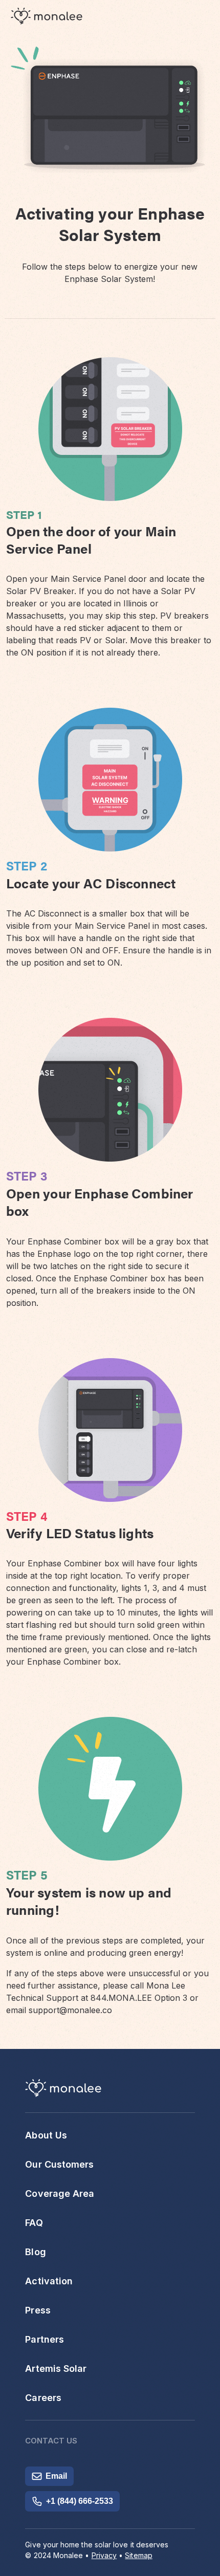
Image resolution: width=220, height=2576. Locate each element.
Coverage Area (60, 2193)
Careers (43, 2398)
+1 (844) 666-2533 (80, 2501)
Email (56, 2476)
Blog (35, 2252)
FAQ (34, 2223)
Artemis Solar (56, 2368)
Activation (49, 2281)
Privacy (104, 2555)
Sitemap (139, 2555)
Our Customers (59, 2164)
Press (38, 2310)
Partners (45, 2339)
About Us (46, 2135)
